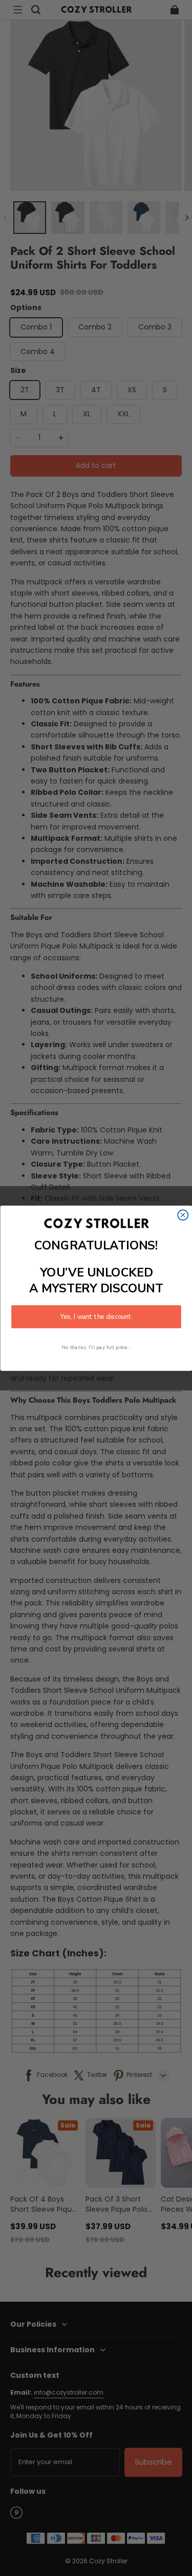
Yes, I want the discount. (96, 1316)
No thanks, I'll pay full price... (96, 1347)
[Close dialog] (183, 1215)
